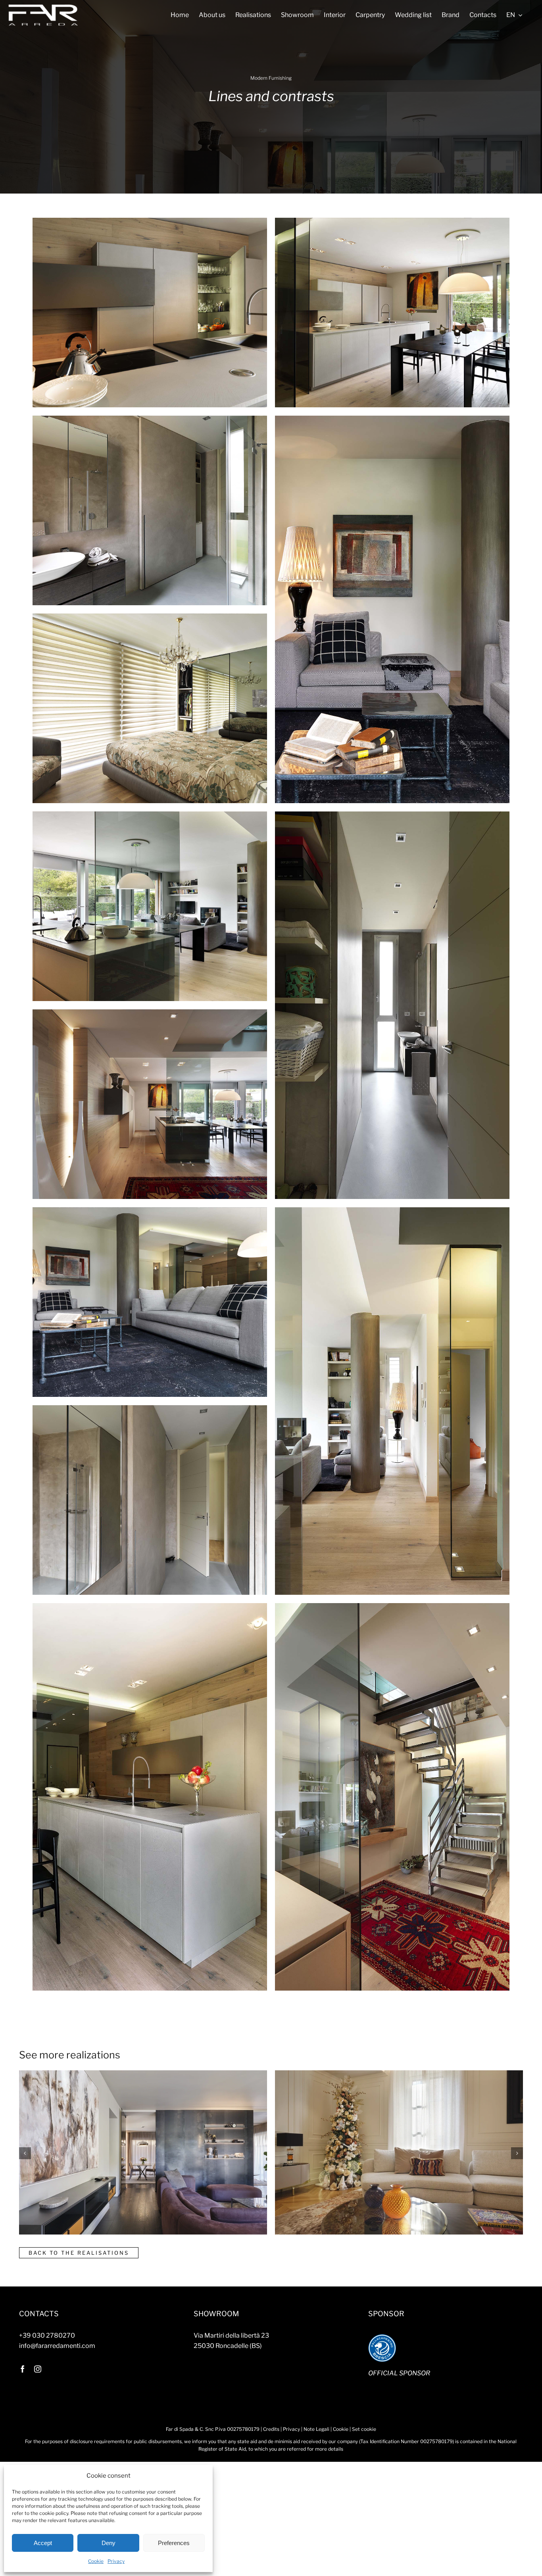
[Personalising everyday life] (70, 2220)
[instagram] (38, 2369)
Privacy (116, 2561)
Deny (109, 2543)
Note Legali (316, 2429)
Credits (271, 2429)
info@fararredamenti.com (57, 2346)
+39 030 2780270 (47, 2335)
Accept (43, 2543)
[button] (25, 2153)
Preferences (174, 2543)
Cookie (96, 2561)
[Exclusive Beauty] (310, 2220)
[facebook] (23, 2369)
